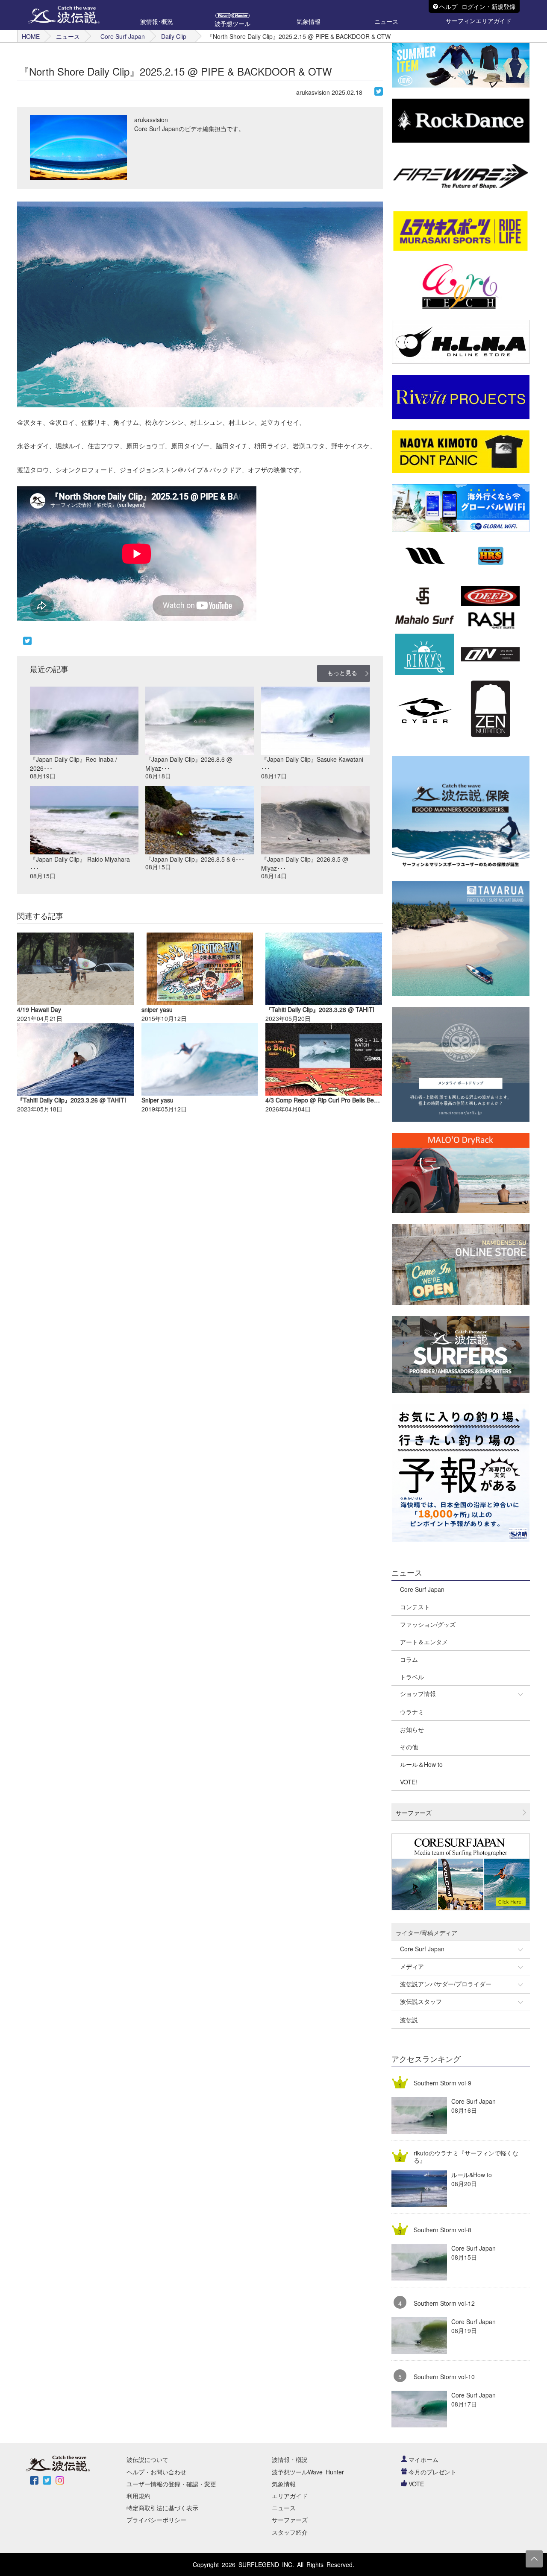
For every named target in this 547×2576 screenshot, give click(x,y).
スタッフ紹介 (290, 2532)
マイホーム (423, 2459)
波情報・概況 (290, 2459)
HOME (31, 36)
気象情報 (284, 2484)
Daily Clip (174, 36)
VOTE (416, 2484)
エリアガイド (290, 2496)
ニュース (68, 36)
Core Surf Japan (123, 36)
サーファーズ (290, 2520)
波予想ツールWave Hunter (308, 2472)
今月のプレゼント (432, 2472)
